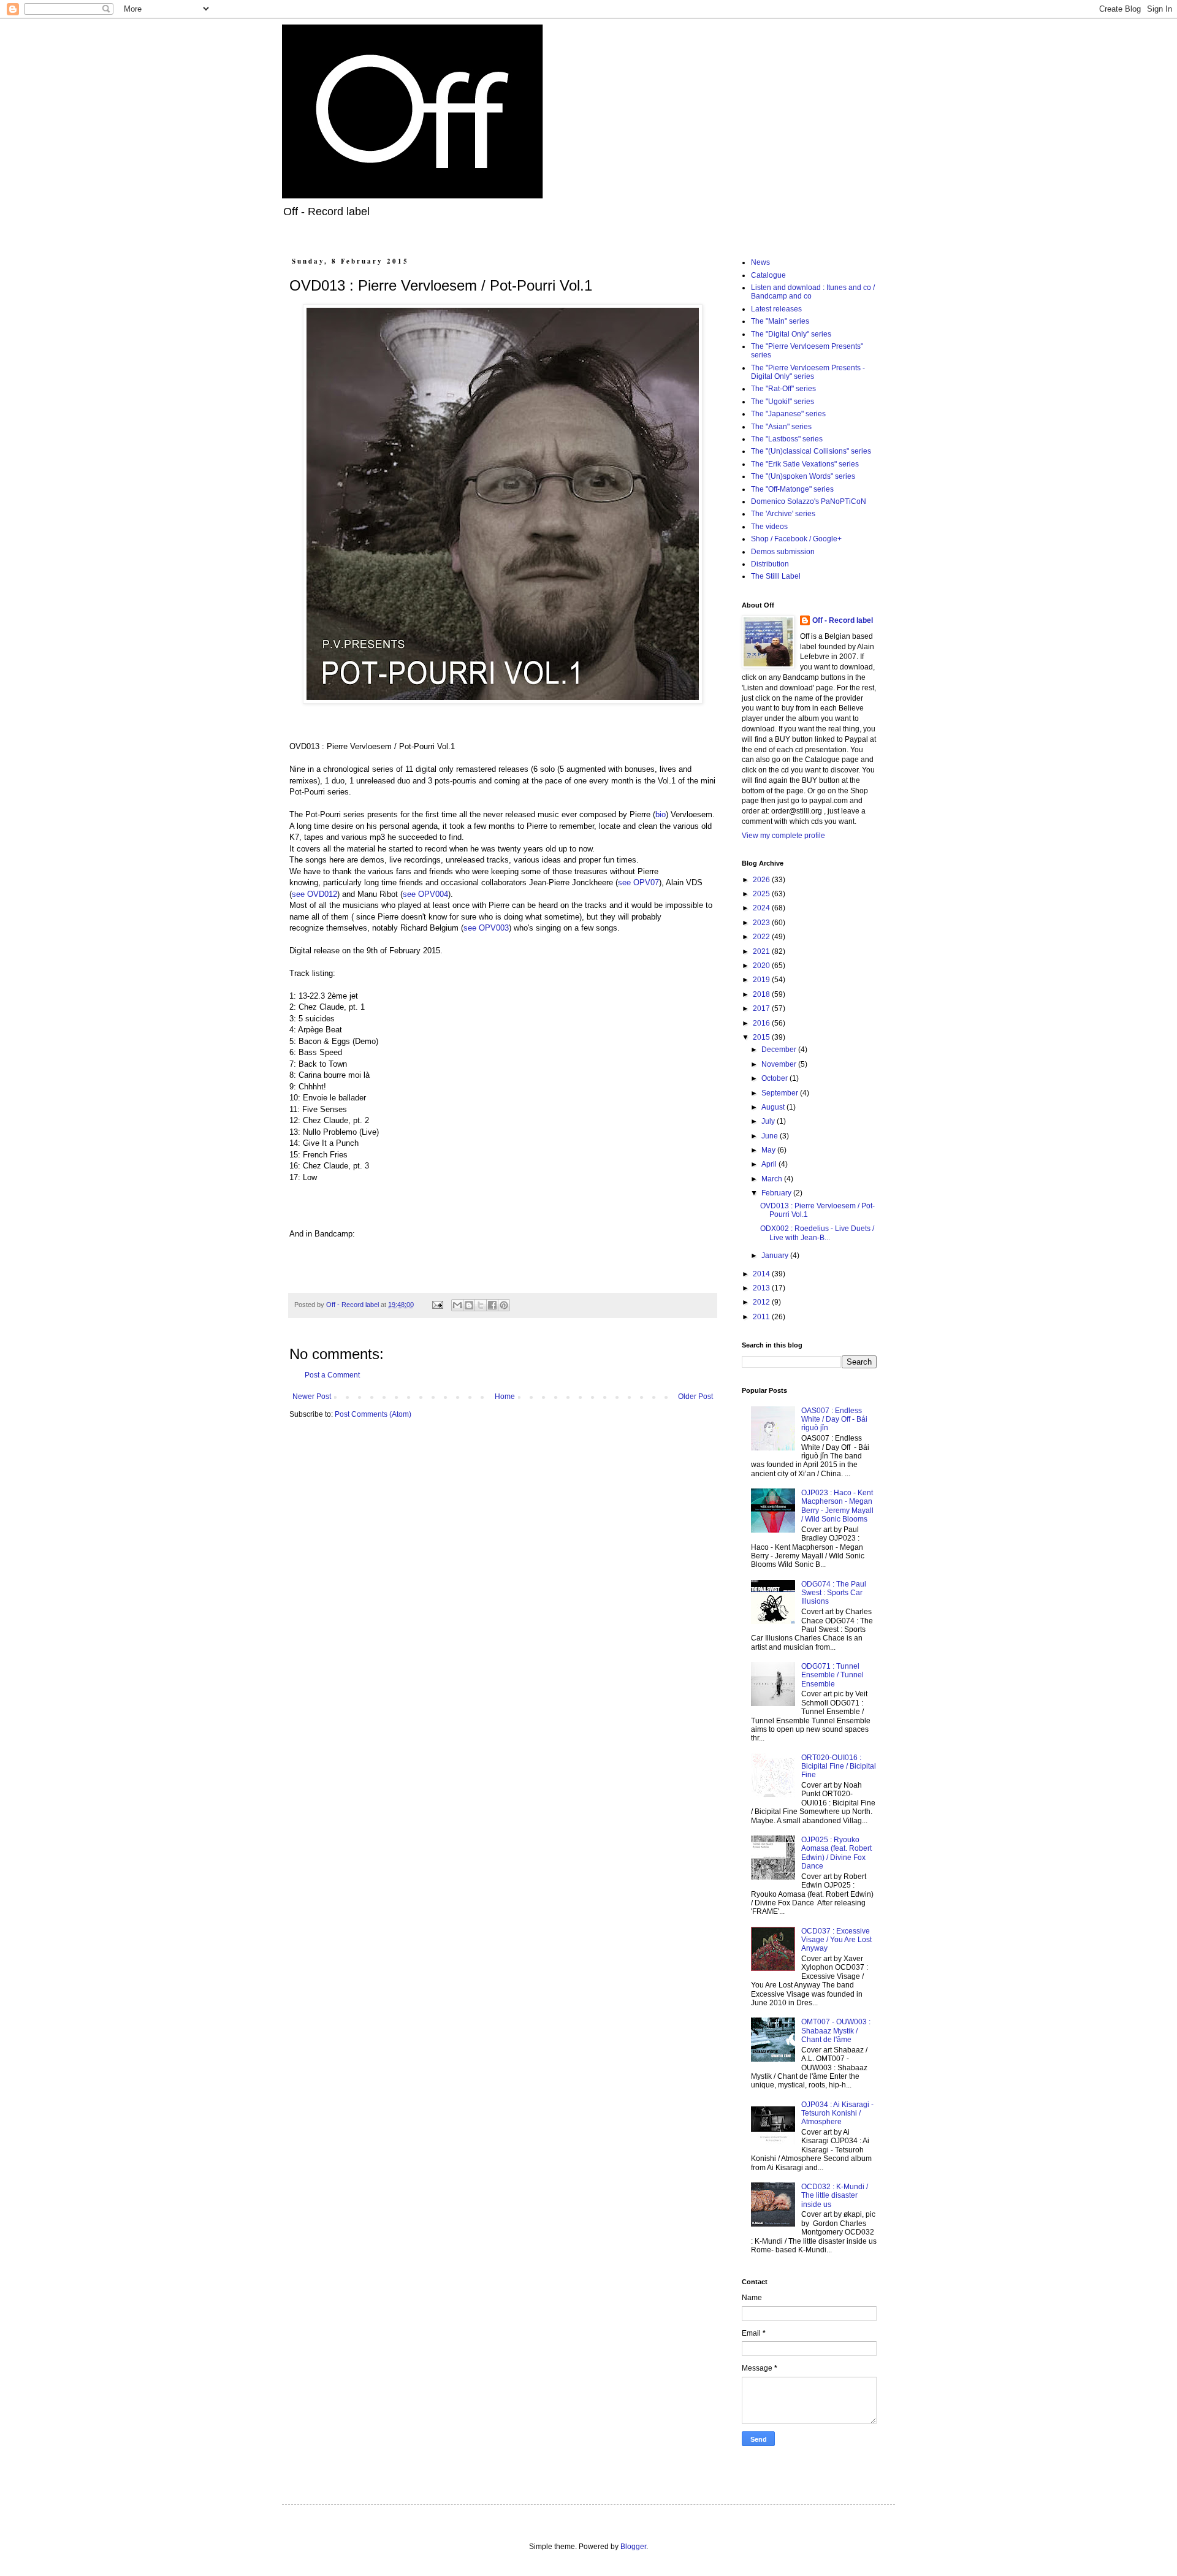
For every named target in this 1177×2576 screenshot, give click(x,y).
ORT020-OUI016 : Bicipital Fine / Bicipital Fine (839, 1766)
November (780, 1064)
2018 (762, 994)
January (776, 1256)
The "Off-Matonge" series (792, 489)
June (771, 1136)
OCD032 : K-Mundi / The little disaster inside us (835, 2196)
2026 (762, 880)
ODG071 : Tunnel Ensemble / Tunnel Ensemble (832, 1675)
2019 (762, 980)
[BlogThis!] (469, 1305)
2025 (762, 894)
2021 (762, 951)
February (777, 1193)
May (769, 1150)
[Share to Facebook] (492, 1305)
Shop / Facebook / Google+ (796, 539)
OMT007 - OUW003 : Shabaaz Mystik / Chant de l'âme (836, 2031)
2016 (762, 1023)
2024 (762, 908)
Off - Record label (843, 620)
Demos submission (783, 552)
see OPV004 (425, 894)
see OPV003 (486, 928)
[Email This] (457, 1305)
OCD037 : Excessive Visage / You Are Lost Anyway (836, 1940)
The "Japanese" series (788, 414)
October (775, 1078)
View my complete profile (783, 836)
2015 (762, 1037)
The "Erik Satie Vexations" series (805, 464)
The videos (769, 527)
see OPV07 (638, 882)
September (781, 1093)
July (769, 1121)
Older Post (695, 1397)
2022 (762, 937)
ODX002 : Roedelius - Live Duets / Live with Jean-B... (817, 1233)
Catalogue (768, 275)
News (760, 262)
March (773, 1179)
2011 (762, 1317)
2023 (762, 923)
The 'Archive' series (783, 514)
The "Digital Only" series (791, 334)
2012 (762, 1302)
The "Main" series (780, 321)
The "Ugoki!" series (783, 402)
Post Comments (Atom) (373, 1414)
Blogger (633, 2547)
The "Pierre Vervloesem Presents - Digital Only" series (808, 372)
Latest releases (776, 309)
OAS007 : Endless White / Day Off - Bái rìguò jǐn (834, 1419)
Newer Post (312, 1397)
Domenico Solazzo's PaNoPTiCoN (809, 501)
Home (505, 1397)
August (774, 1107)
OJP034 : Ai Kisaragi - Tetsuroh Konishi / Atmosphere (837, 2113)
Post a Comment (332, 1375)
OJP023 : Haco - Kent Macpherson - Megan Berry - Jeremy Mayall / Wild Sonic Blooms (837, 1506)
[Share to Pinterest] (504, 1305)
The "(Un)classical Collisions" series (811, 451)
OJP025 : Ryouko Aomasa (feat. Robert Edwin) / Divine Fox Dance (836, 1853)
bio (661, 814)
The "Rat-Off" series (783, 389)
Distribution (770, 564)
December (780, 1050)
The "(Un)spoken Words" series (803, 476)
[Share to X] (481, 1305)
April (770, 1164)
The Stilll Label (776, 576)
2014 (762, 1274)
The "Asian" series (781, 427)
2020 (762, 966)
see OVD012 (314, 894)
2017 (762, 1008)
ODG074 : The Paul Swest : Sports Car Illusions (834, 1593)
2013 (762, 1288)
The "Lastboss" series (787, 439)
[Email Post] (437, 1305)
